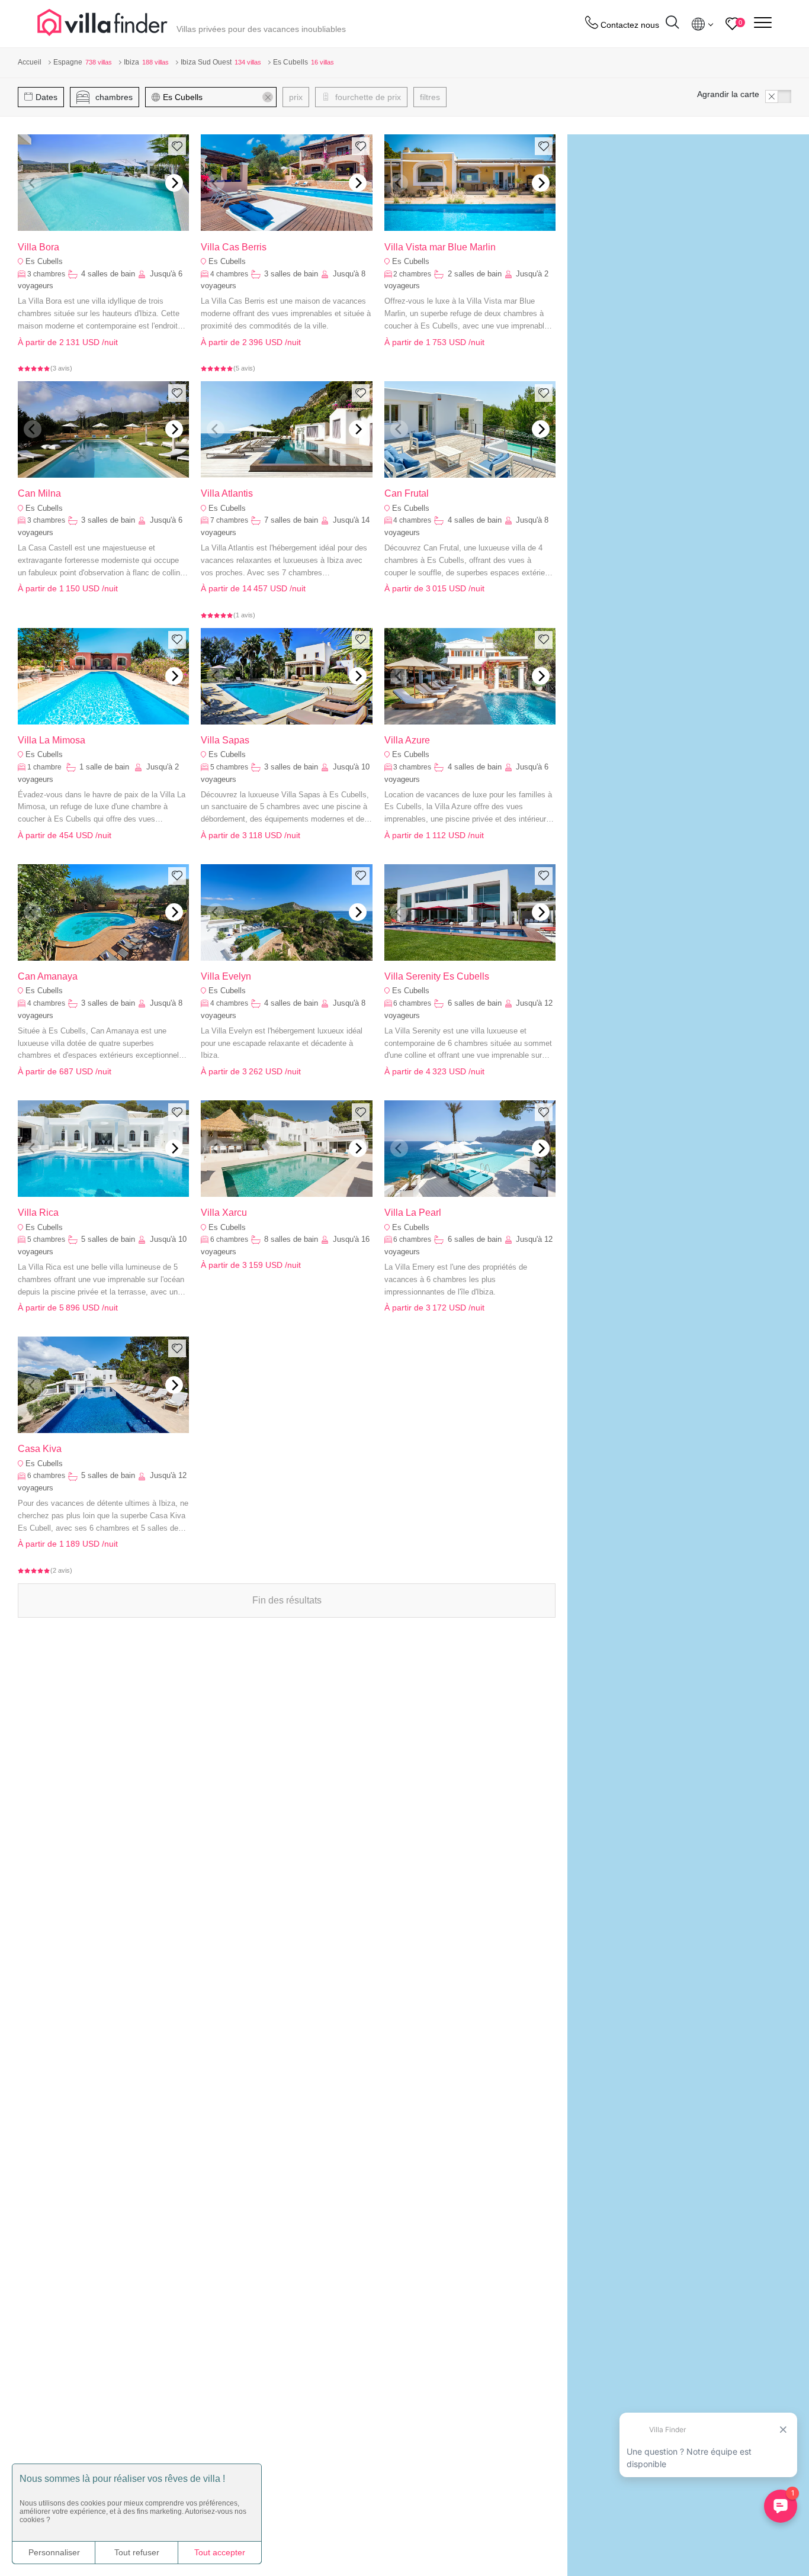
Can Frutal (407, 493)
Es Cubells (44, 261)
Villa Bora (38, 247)
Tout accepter (220, 2552)
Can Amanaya (48, 976)
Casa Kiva (40, 1449)
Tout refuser (137, 2552)
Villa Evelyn (226, 976)
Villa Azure (407, 740)
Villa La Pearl (413, 1213)
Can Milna (39, 493)
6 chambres (412, 1003)
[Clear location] (268, 97)
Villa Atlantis (227, 493)
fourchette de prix (367, 97)
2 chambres (412, 274)
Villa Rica (38, 1213)
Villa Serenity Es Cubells (437, 976)
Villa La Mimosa (52, 740)
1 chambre (45, 767)
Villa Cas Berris (234, 247)
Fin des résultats (287, 1600)
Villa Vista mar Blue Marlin (440, 247)
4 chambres (229, 274)
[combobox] (216, 97)
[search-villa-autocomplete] (672, 24)
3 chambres (46, 274)
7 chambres (229, 520)
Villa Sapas (225, 740)
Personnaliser (54, 2552)
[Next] (174, 183)
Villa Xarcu (224, 1213)
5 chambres (229, 767)
